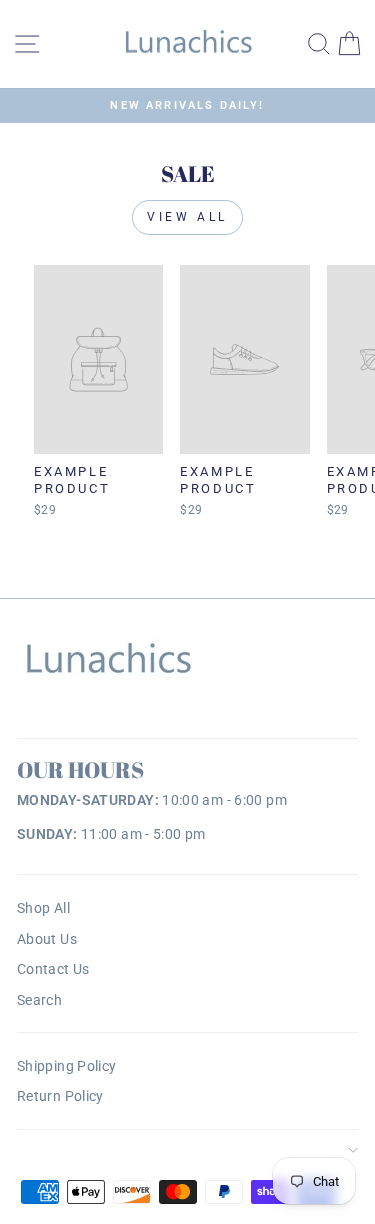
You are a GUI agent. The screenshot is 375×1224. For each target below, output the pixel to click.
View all (187, 217)
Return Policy (60, 1096)
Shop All (43, 908)
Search (39, 1000)
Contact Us (53, 969)
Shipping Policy (67, 1066)
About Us (47, 939)
